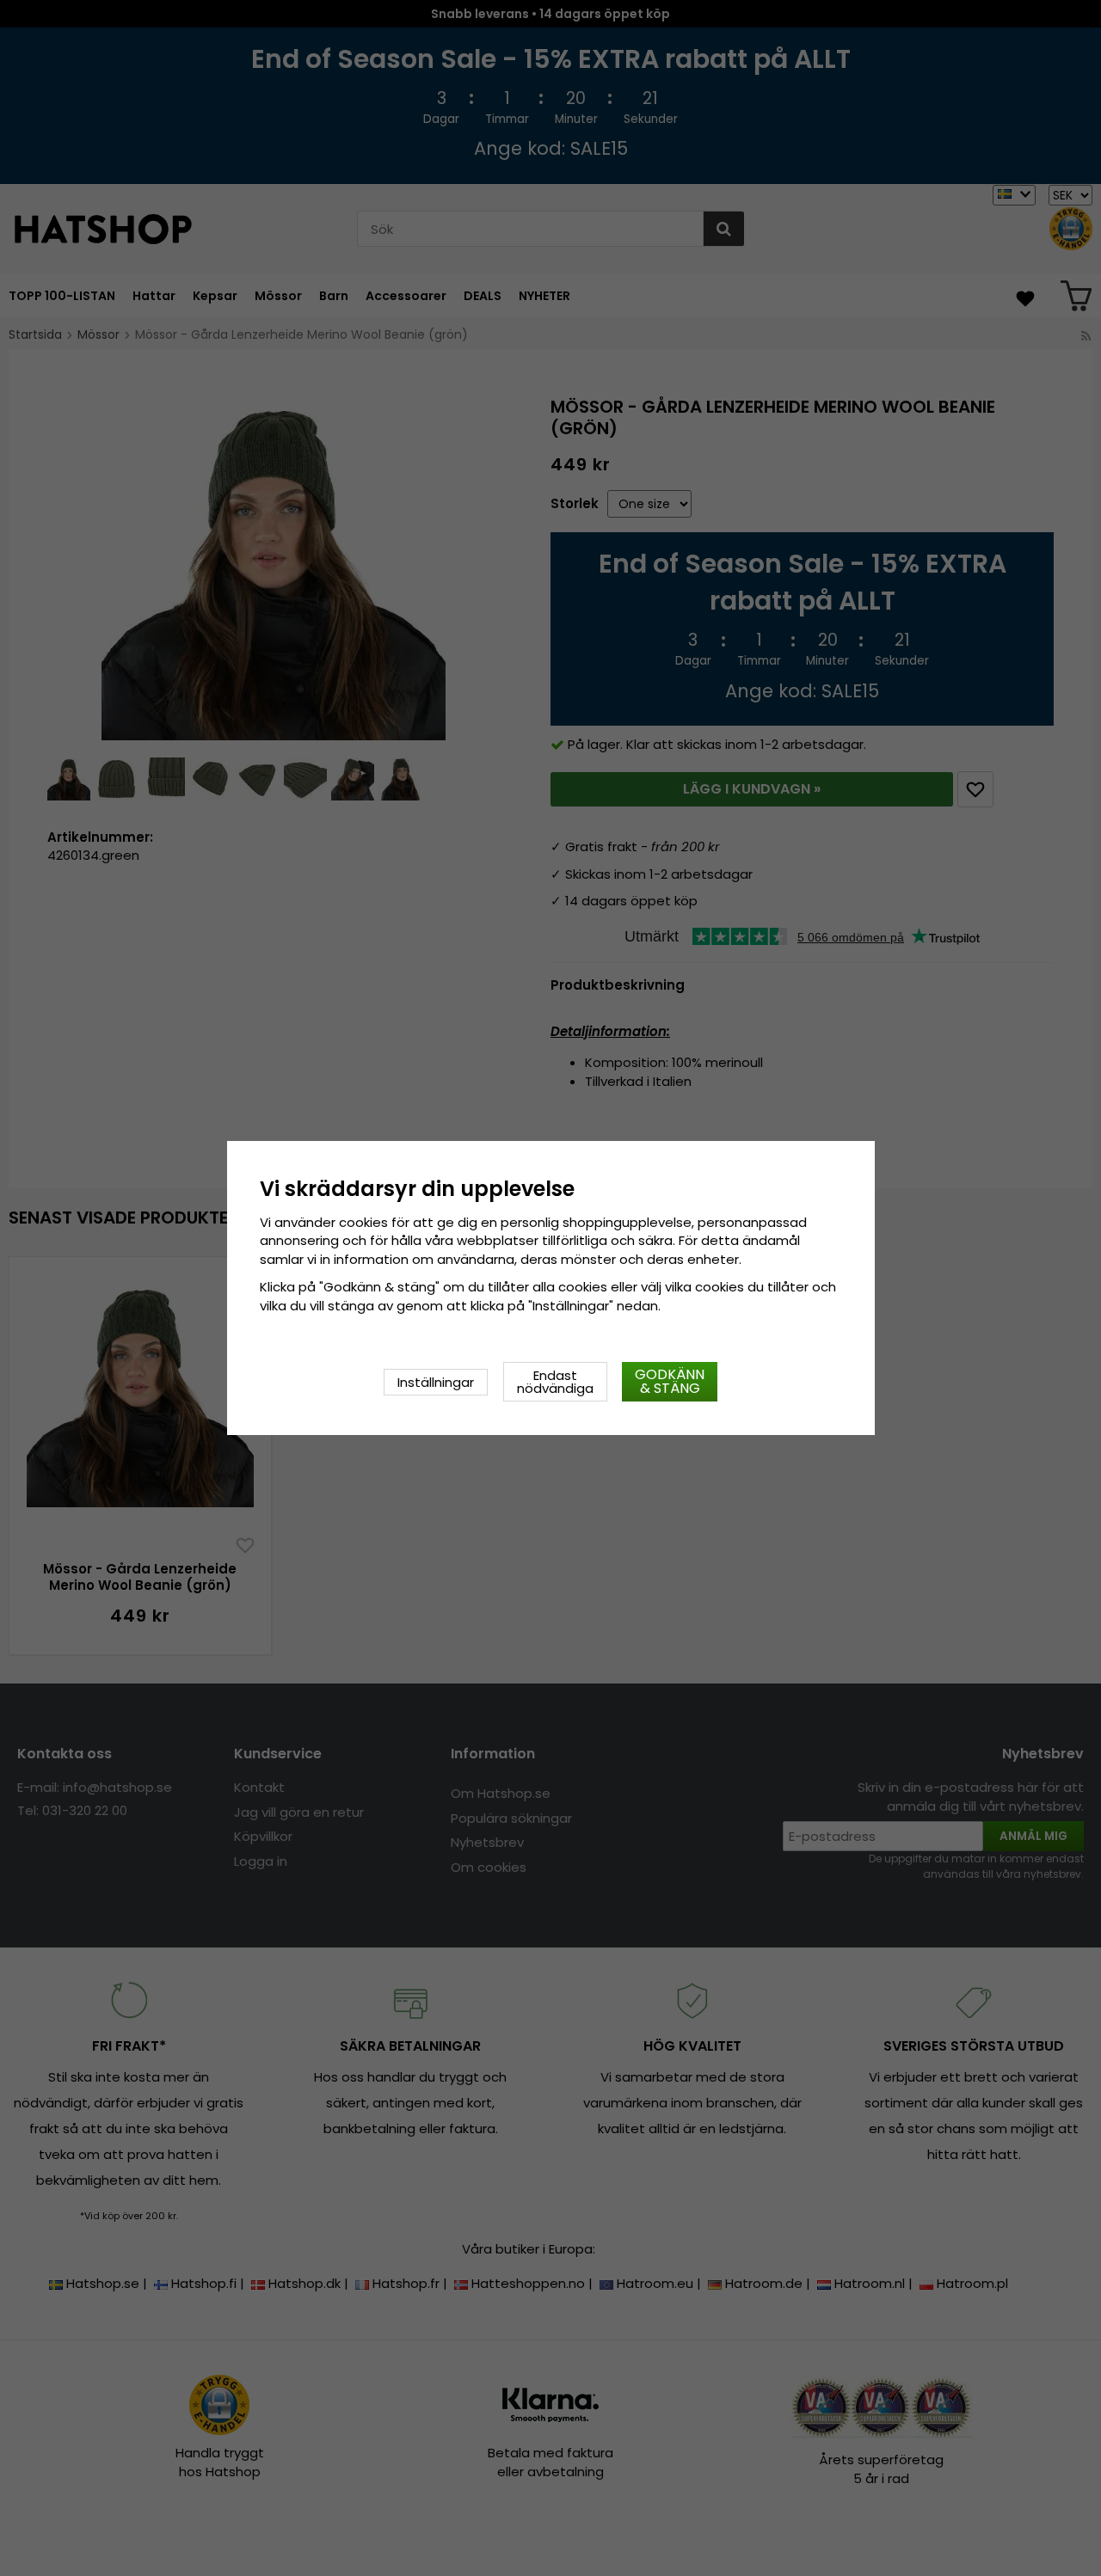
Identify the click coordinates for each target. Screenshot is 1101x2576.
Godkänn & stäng (670, 1381)
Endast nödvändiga (555, 1382)
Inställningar (436, 1382)
